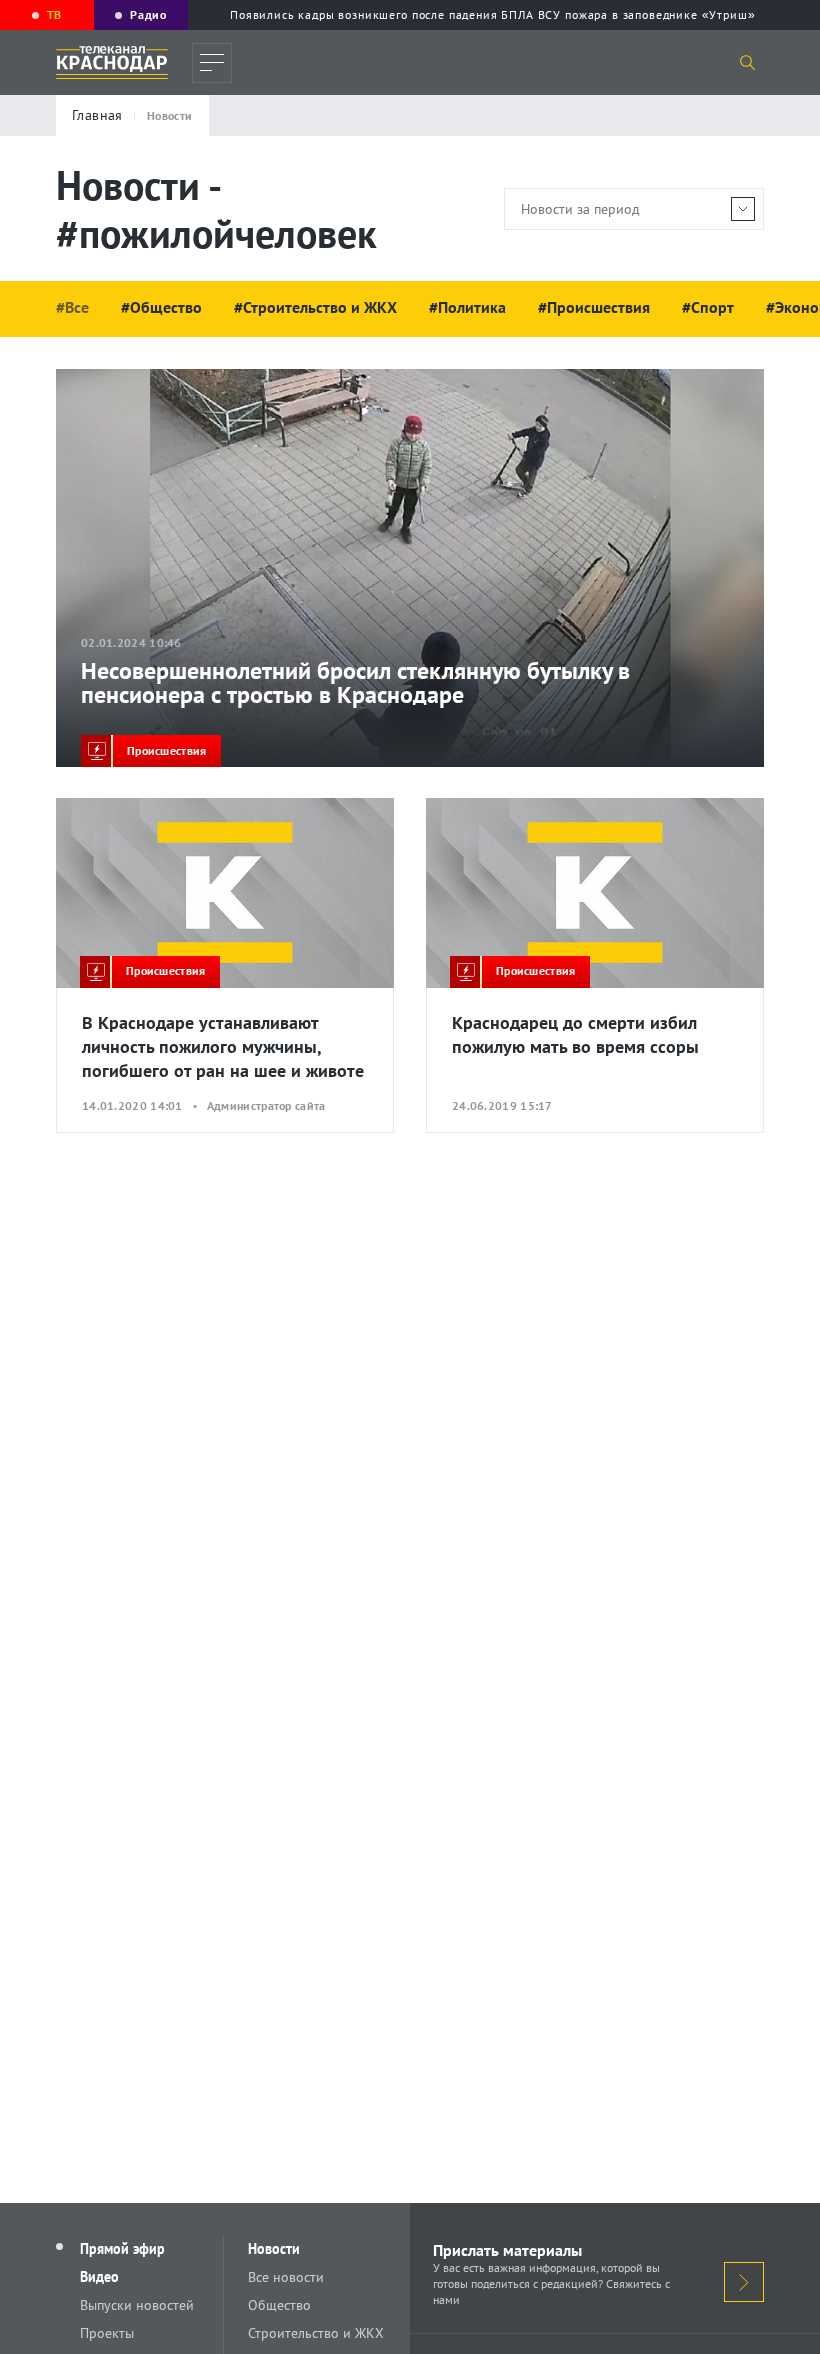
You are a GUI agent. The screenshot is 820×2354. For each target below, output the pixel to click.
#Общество (161, 307)
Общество (279, 2305)
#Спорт (708, 307)
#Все (72, 307)
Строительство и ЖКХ (316, 2333)
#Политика (467, 307)
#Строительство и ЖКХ (315, 307)
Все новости (286, 2277)
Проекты (107, 2333)
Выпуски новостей (137, 2305)
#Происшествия (594, 307)
